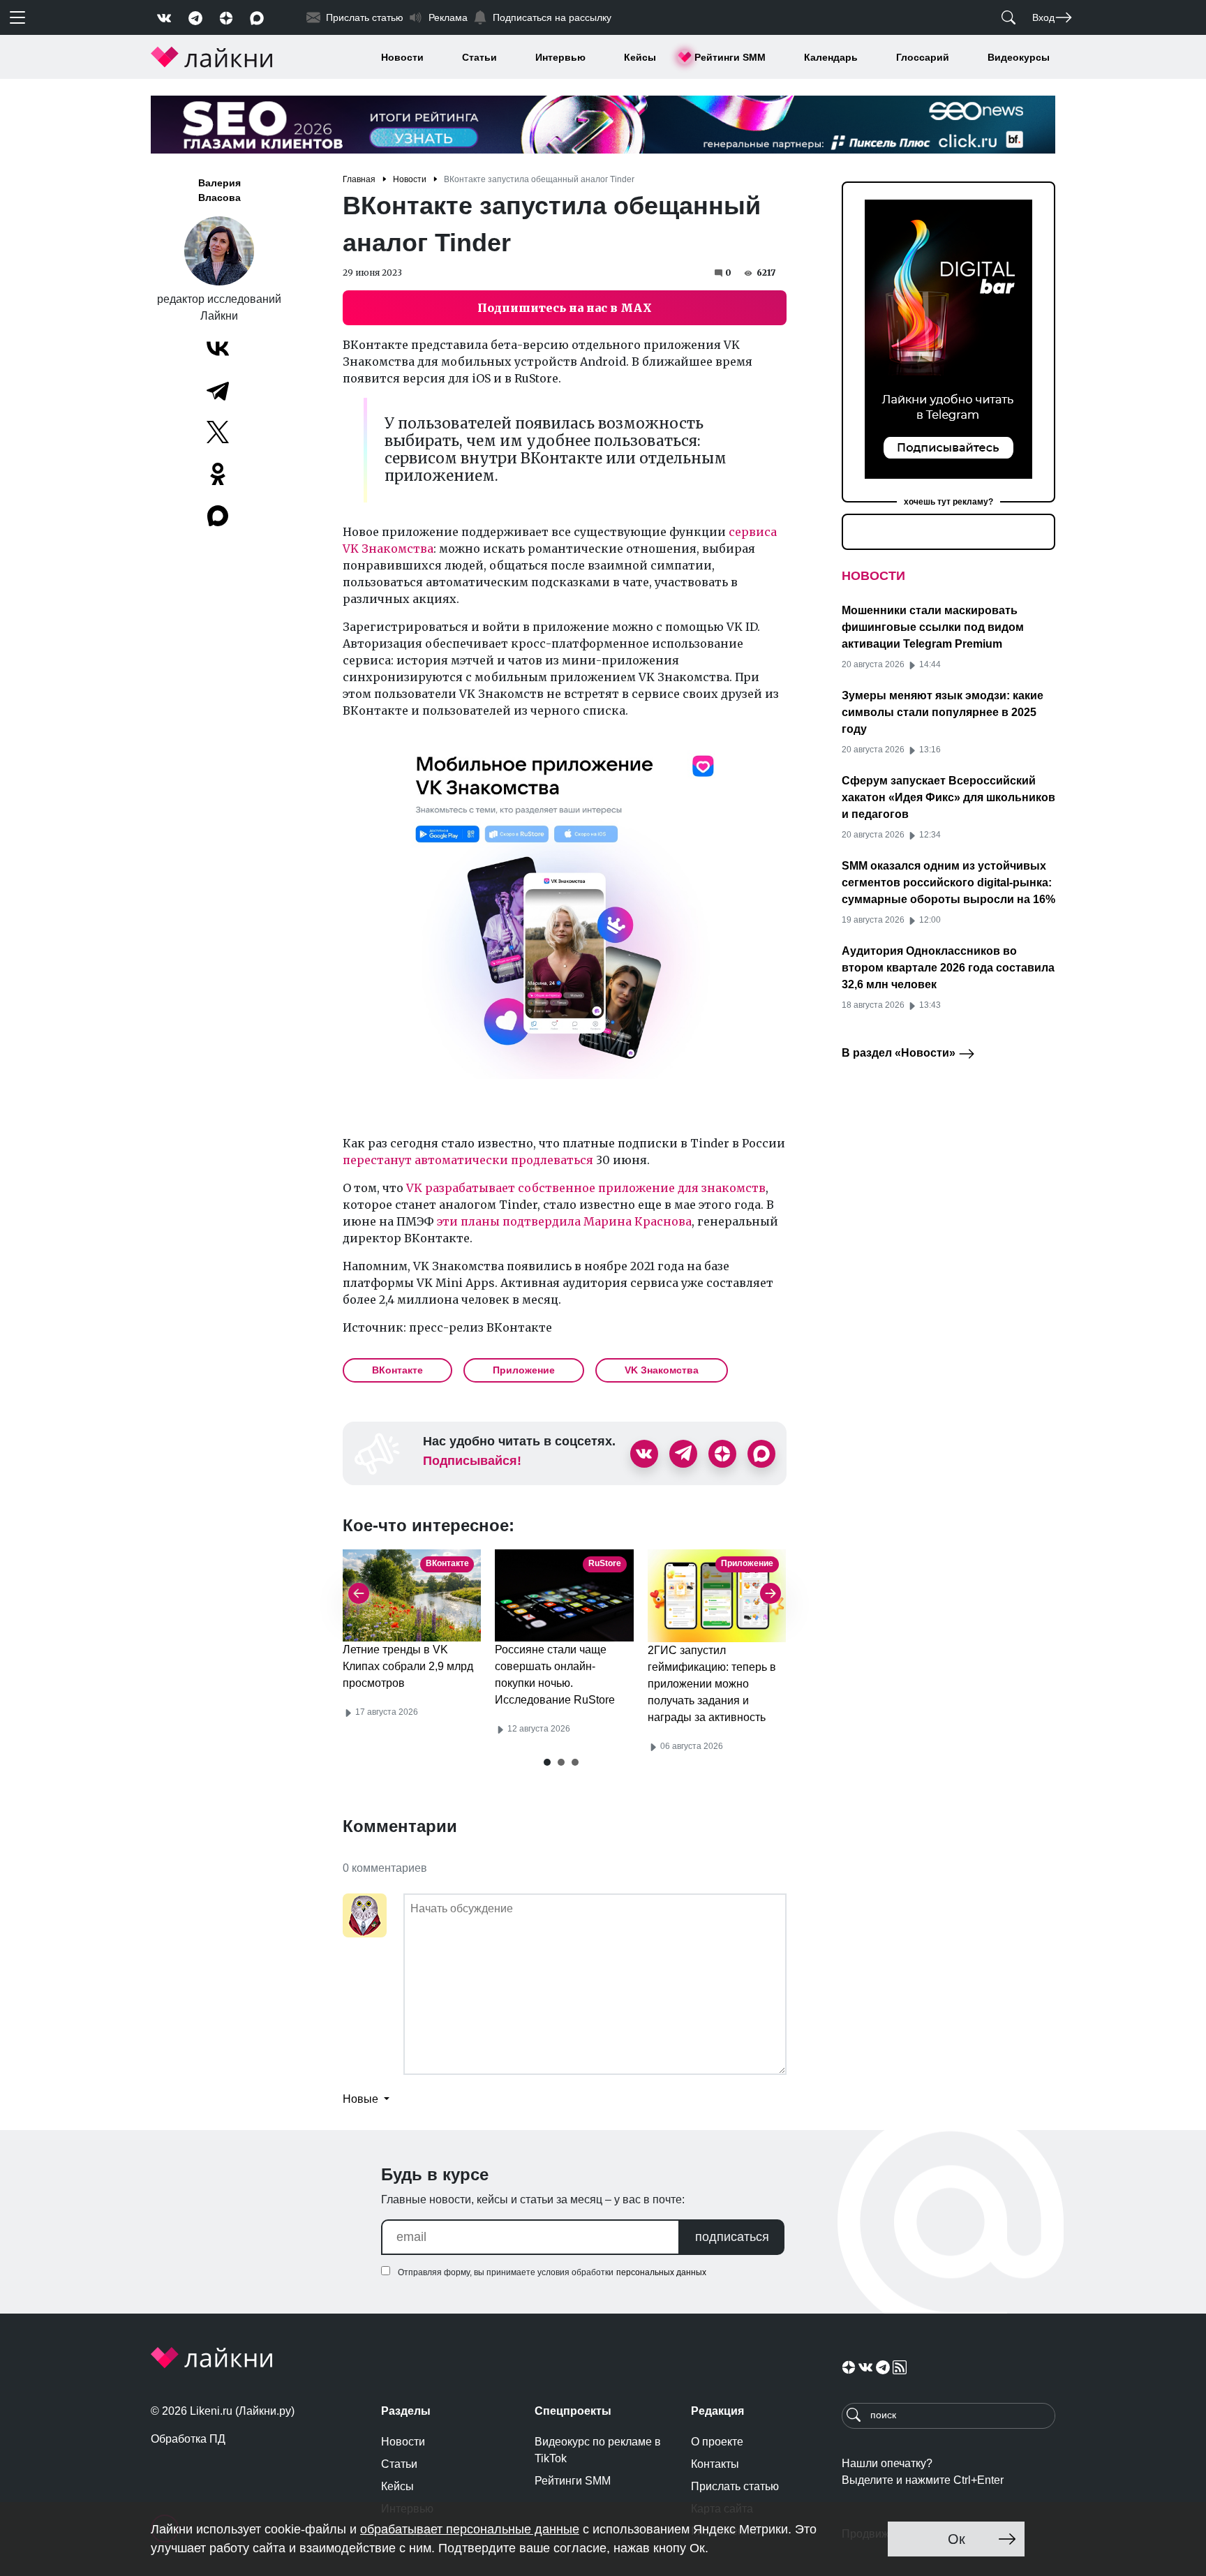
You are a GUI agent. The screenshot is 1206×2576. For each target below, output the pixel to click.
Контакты (715, 2464)
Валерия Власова (219, 190)
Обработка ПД (188, 2439)
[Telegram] (218, 390)
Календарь (831, 57)
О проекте (717, 2442)
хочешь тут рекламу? (948, 502)
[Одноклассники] (218, 474)
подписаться (732, 2237)
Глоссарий (923, 57)
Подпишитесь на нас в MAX (565, 308)
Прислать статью (735, 2486)
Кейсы (640, 57)
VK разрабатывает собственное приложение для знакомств (586, 1188)
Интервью (560, 57)
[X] (218, 432)
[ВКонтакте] (218, 348)
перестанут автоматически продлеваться (468, 1160)
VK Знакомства (662, 1370)
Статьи (479, 57)
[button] (547, 1762)
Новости (402, 57)
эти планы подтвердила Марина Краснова (564, 1221)
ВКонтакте (397, 1370)
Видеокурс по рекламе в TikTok (598, 2450)
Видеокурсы (1019, 57)
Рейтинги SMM (730, 57)
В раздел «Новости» (900, 1053)
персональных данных (661, 2272)
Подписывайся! (472, 1461)
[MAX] (219, 516)
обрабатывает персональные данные (470, 2529)
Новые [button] (362, 2099)
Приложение (524, 1370)
